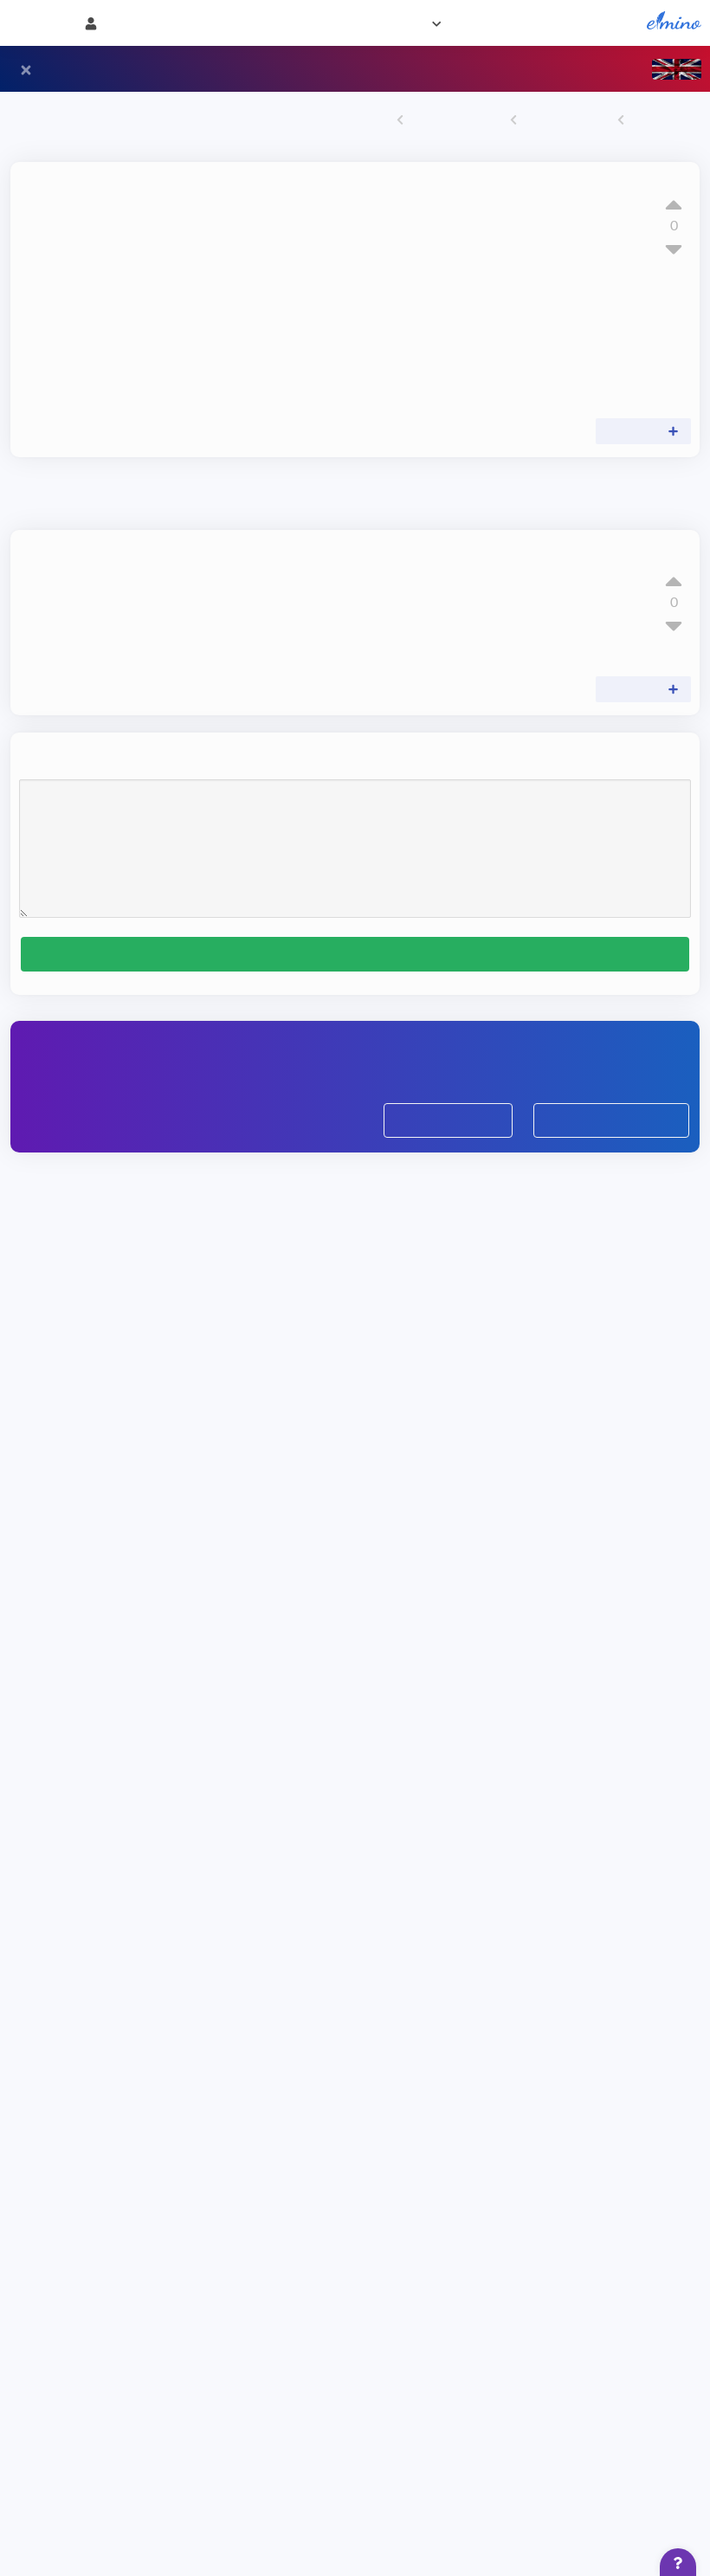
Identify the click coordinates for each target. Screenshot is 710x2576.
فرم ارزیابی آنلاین (448, 1191)
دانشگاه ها (530, 23)
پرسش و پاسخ (561, 121)
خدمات (462, 23)
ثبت (355, 1009)
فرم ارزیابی (383, 23)
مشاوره (317, 23)
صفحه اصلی (608, 23)
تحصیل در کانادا (446, 121)
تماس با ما (252, 23)
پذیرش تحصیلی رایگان (610, 1191)
